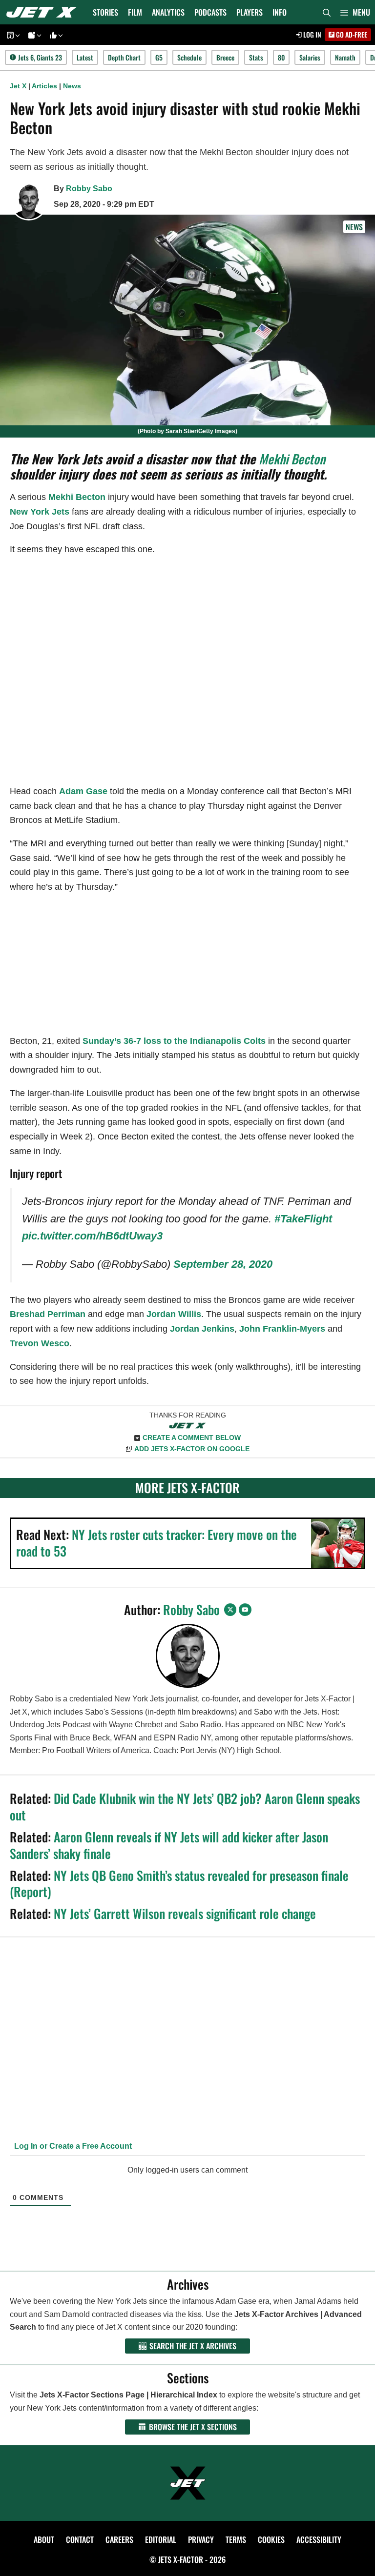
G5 (159, 57)
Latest (85, 57)
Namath (345, 57)
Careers (119, 2539)
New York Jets (40, 512)
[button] (355, 12)
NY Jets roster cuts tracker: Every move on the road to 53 (156, 1543)
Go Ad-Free (351, 34)
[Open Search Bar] (327, 12)
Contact (80, 2539)
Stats (256, 57)
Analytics (168, 12)
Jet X (18, 86)
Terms (236, 2539)
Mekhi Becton (292, 459)
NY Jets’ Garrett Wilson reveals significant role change (185, 1913)
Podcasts (210, 12)
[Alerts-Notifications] (33, 35)
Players (250, 12)
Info (280, 12)
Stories (105, 12)
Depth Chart (124, 57)
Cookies (271, 2539)
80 (281, 57)
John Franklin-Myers (282, 1329)
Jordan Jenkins (202, 1329)
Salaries (310, 57)
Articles (44, 86)
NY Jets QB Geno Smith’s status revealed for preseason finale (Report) (179, 1884)
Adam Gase (83, 791)
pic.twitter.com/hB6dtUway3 (92, 1236)
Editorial (161, 2539)
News (72, 86)
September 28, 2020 (223, 1264)
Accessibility (319, 2539)
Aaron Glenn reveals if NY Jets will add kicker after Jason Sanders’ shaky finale (169, 1845)
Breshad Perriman (48, 1314)
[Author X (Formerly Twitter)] (230, 1610)
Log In (312, 34)
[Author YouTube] (245, 1610)
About (44, 2539)
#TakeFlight (303, 1219)
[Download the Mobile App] (12, 35)
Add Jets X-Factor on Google (192, 1449)
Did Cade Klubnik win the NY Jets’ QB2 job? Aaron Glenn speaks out (185, 1807)
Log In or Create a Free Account (72, 2146)
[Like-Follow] (55, 35)
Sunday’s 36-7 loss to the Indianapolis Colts (174, 1041)
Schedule (189, 57)
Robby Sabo (89, 189)
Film (135, 12)
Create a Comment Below (192, 1438)
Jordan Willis (174, 1314)
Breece (225, 57)
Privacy (201, 2539)
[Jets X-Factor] (44, 12)
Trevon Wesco (40, 1343)
